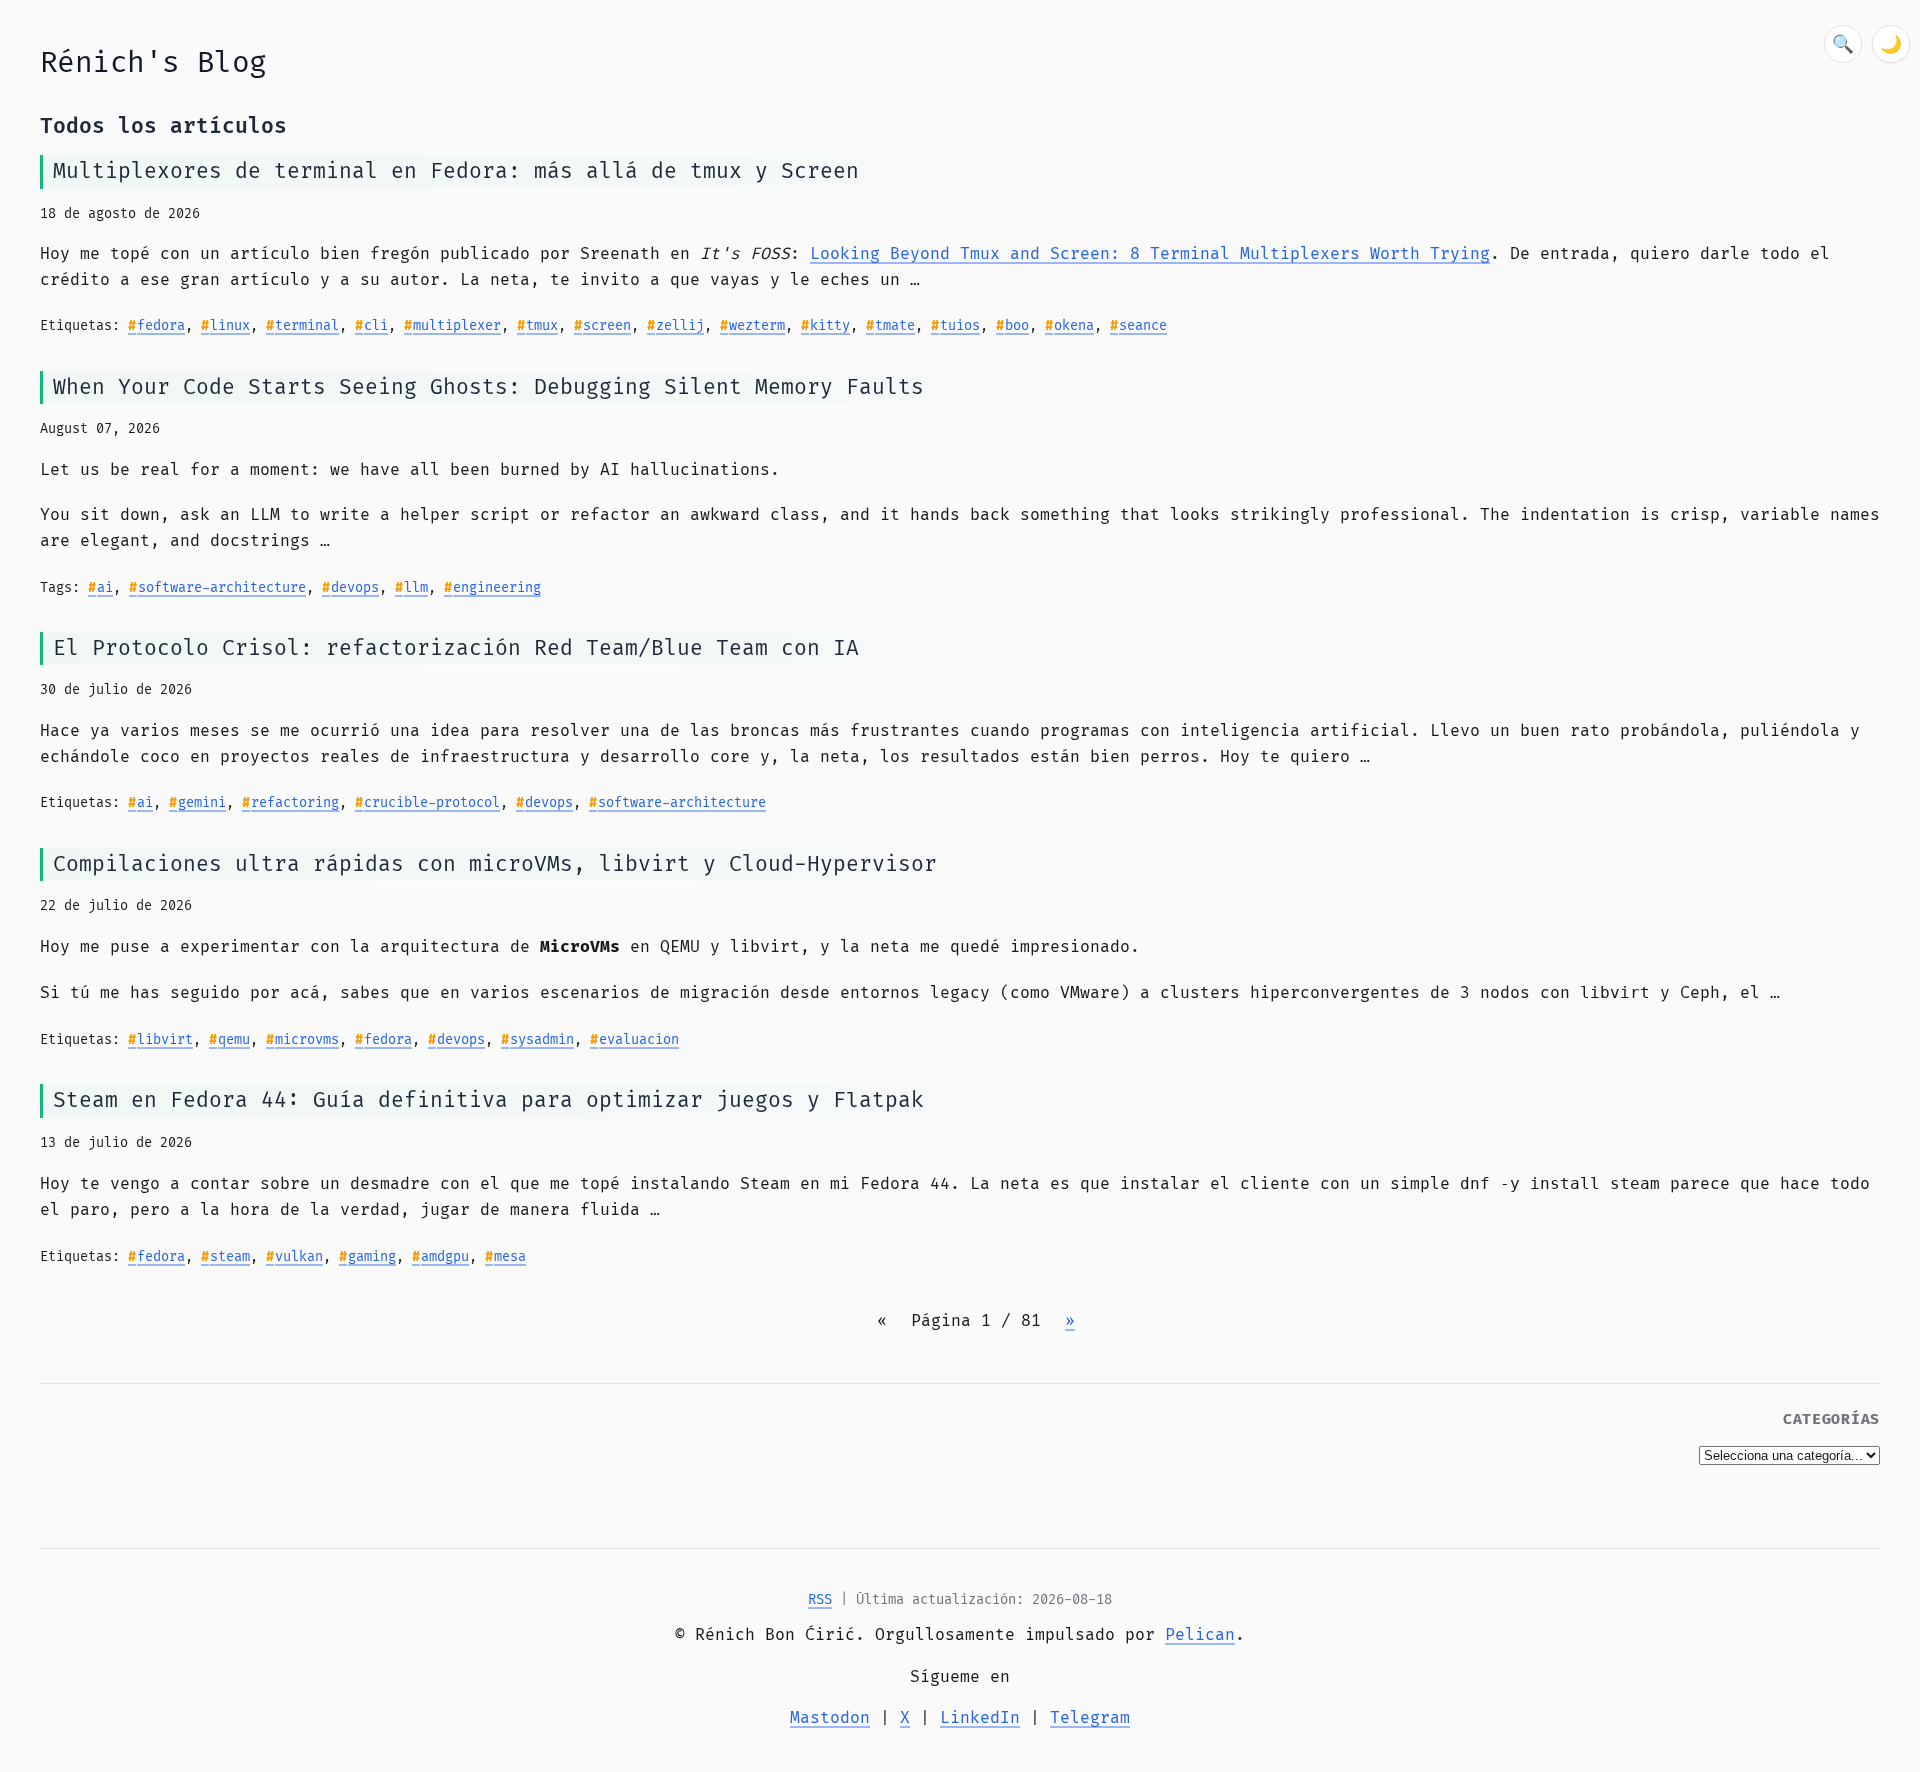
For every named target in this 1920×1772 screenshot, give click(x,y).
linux (230, 326)
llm (416, 588)
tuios (960, 326)
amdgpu (445, 1257)
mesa (510, 1257)
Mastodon (830, 1718)
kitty (830, 326)
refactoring (295, 803)
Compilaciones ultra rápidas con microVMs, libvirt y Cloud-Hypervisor (495, 864)
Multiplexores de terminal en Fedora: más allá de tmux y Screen (456, 171)
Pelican (1200, 1635)
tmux (542, 326)
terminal (307, 326)
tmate (895, 326)
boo (1017, 326)
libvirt (165, 1040)
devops (355, 588)
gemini (202, 803)
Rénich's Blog (153, 63)
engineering (497, 588)
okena (1074, 326)
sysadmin (542, 1040)
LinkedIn (980, 1718)
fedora (161, 326)
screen (607, 326)
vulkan (299, 1257)
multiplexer (457, 326)
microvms (307, 1040)
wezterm (757, 326)
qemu (234, 1040)
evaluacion (639, 1040)
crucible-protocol (432, 803)
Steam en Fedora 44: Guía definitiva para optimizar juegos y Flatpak (488, 1100)
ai (105, 588)
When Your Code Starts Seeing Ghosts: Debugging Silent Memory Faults (488, 387)
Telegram (1090, 1718)
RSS (820, 1599)
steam (230, 1257)
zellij (680, 326)
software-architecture (222, 588)
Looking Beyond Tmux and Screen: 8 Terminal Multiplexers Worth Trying (1150, 254)
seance (1143, 326)
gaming (372, 1257)
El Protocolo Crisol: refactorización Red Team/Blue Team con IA (456, 648)
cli (376, 326)
